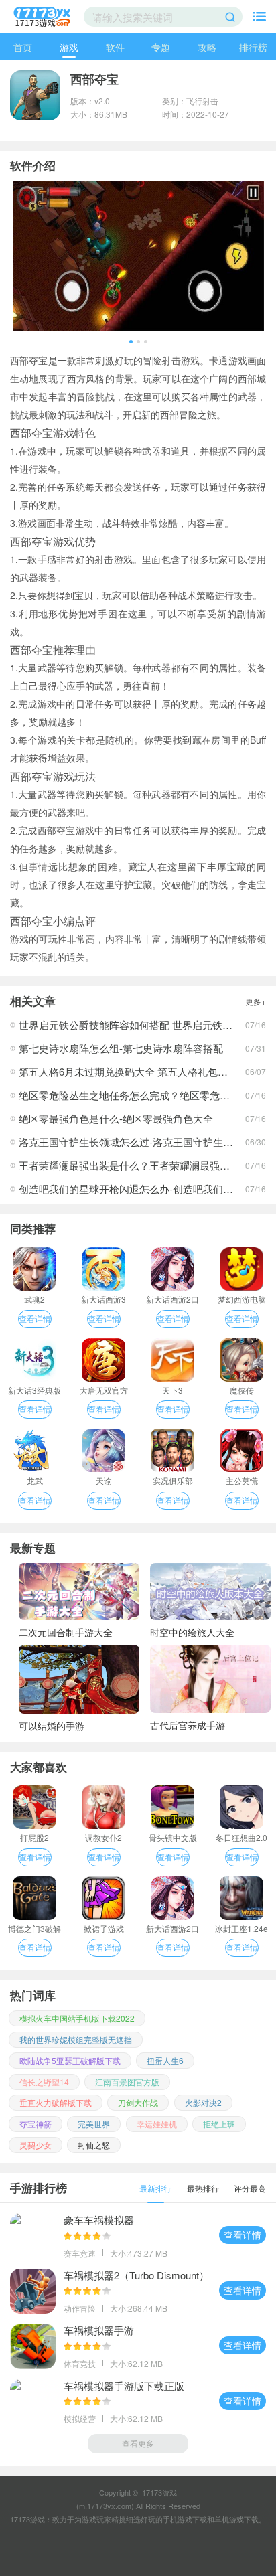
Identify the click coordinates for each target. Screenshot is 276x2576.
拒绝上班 (219, 2124)
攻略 (207, 47)
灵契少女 (36, 2145)
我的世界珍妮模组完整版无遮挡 (76, 2039)
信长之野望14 (44, 2082)
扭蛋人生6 (165, 2060)
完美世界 (94, 2124)
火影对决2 (203, 2102)
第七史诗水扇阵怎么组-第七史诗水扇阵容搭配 (121, 1048)
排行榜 (253, 47)
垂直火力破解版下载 (56, 2102)
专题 (161, 47)
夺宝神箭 (36, 2124)
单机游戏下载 (236, 2519)
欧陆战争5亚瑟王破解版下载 (70, 2060)
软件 (115, 47)
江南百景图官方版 (127, 2082)
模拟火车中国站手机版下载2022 (77, 2018)
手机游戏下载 (185, 2519)
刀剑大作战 (138, 2102)
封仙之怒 (94, 2145)
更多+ (256, 1001)
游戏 (69, 47)
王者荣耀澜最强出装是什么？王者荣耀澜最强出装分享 (139, 1165)
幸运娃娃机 (157, 2124)
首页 (23, 47)
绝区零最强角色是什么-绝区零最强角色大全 (116, 1118)
